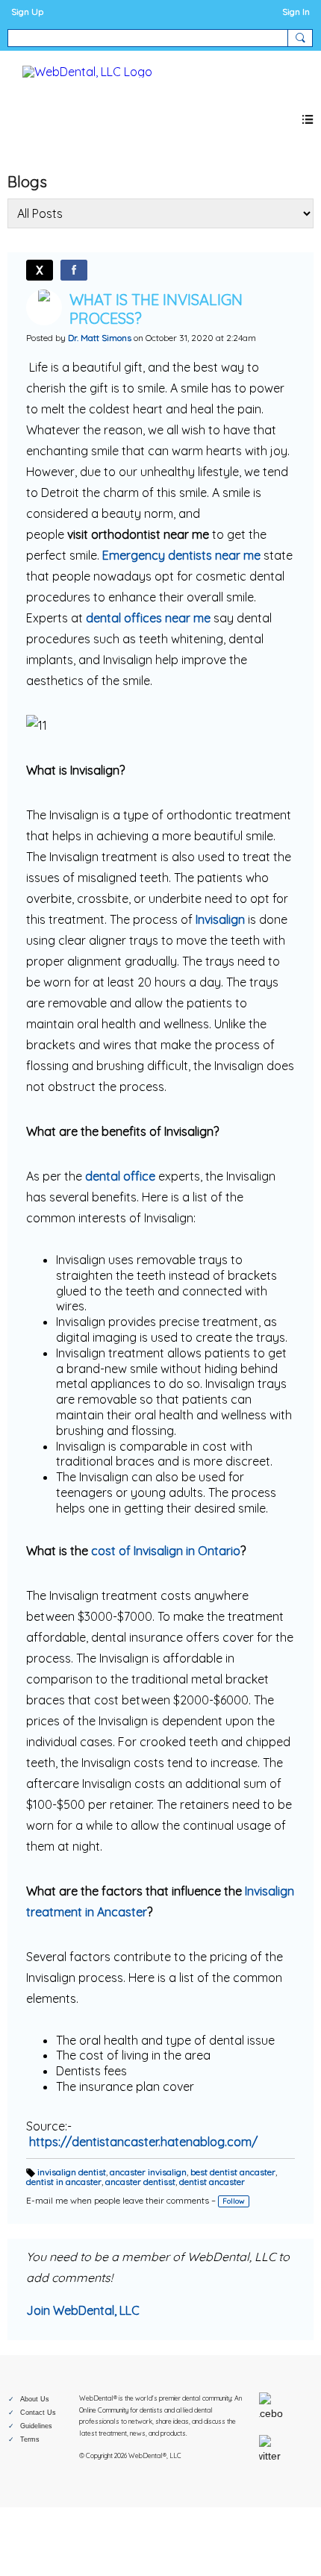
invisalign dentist (72, 2172)
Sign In (296, 12)
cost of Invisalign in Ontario (166, 1551)
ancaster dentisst (140, 2182)
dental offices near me (148, 618)
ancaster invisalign (148, 2172)
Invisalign (220, 919)
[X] (40, 270)
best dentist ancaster (233, 2172)
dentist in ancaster (64, 2182)
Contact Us (38, 2413)
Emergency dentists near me (181, 555)
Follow (234, 2201)
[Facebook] (74, 270)
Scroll (284, 2540)
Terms (30, 2439)
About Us (35, 2399)
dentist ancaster (212, 2182)
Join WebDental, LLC (83, 2310)
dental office (120, 1176)
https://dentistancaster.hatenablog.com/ (143, 2142)
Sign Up (27, 12)
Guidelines (36, 2426)
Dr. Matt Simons (100, 338)
